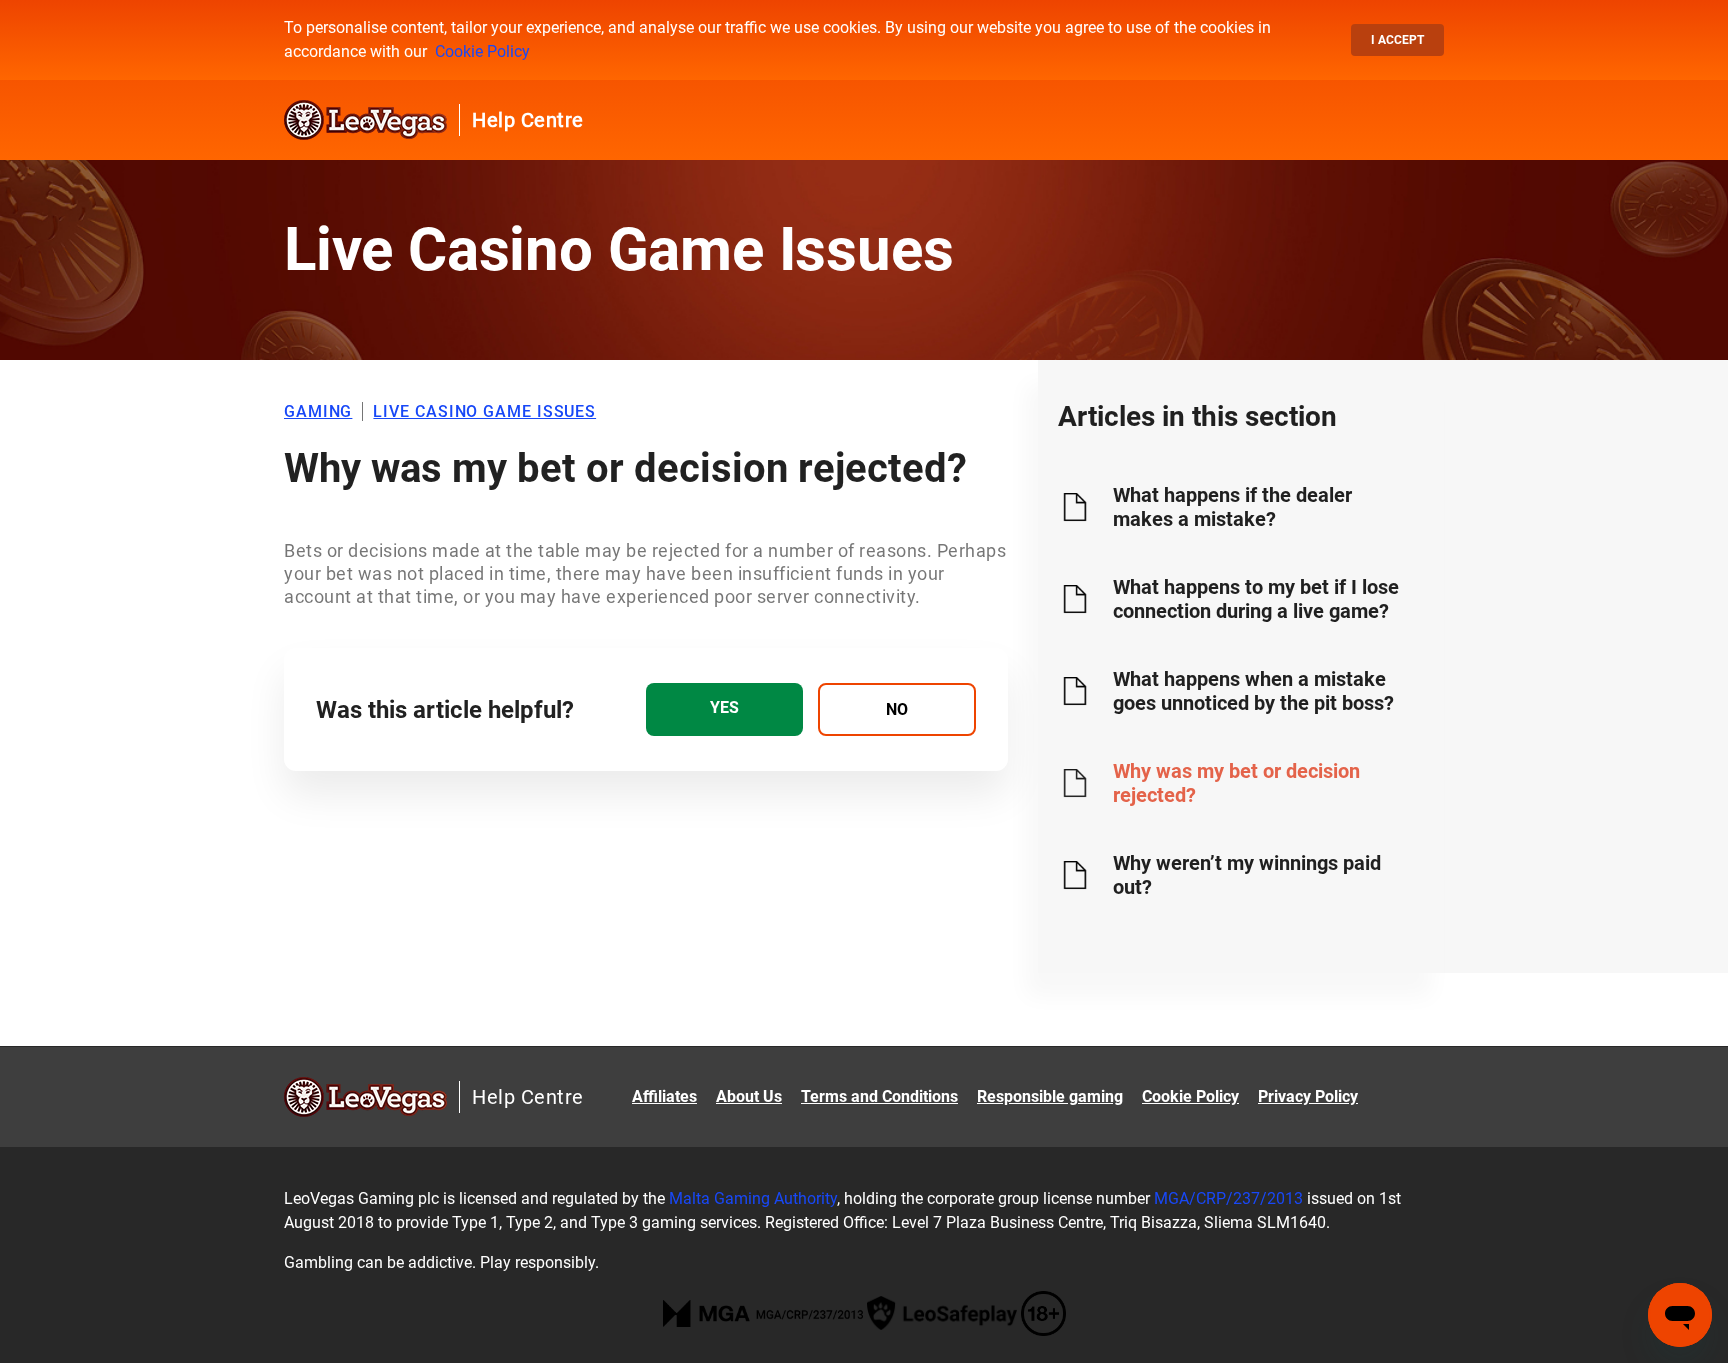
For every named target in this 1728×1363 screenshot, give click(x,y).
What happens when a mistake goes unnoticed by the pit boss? (1253, 691)
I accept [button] (1397, 40)
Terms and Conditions (879, 1096)
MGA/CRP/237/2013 (1228, 1198)
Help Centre (528, 120)
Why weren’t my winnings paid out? (1247, 875)
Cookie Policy (482, 51)
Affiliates (664, 1096)
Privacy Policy (1308, 1096)
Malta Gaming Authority (753, 1198)
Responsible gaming (1050, 1096)
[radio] (724, 709)
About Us (749, 1096)
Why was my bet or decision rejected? (1236, 783)
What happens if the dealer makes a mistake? (1232, 507)
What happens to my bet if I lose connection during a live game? (1256, 599)
